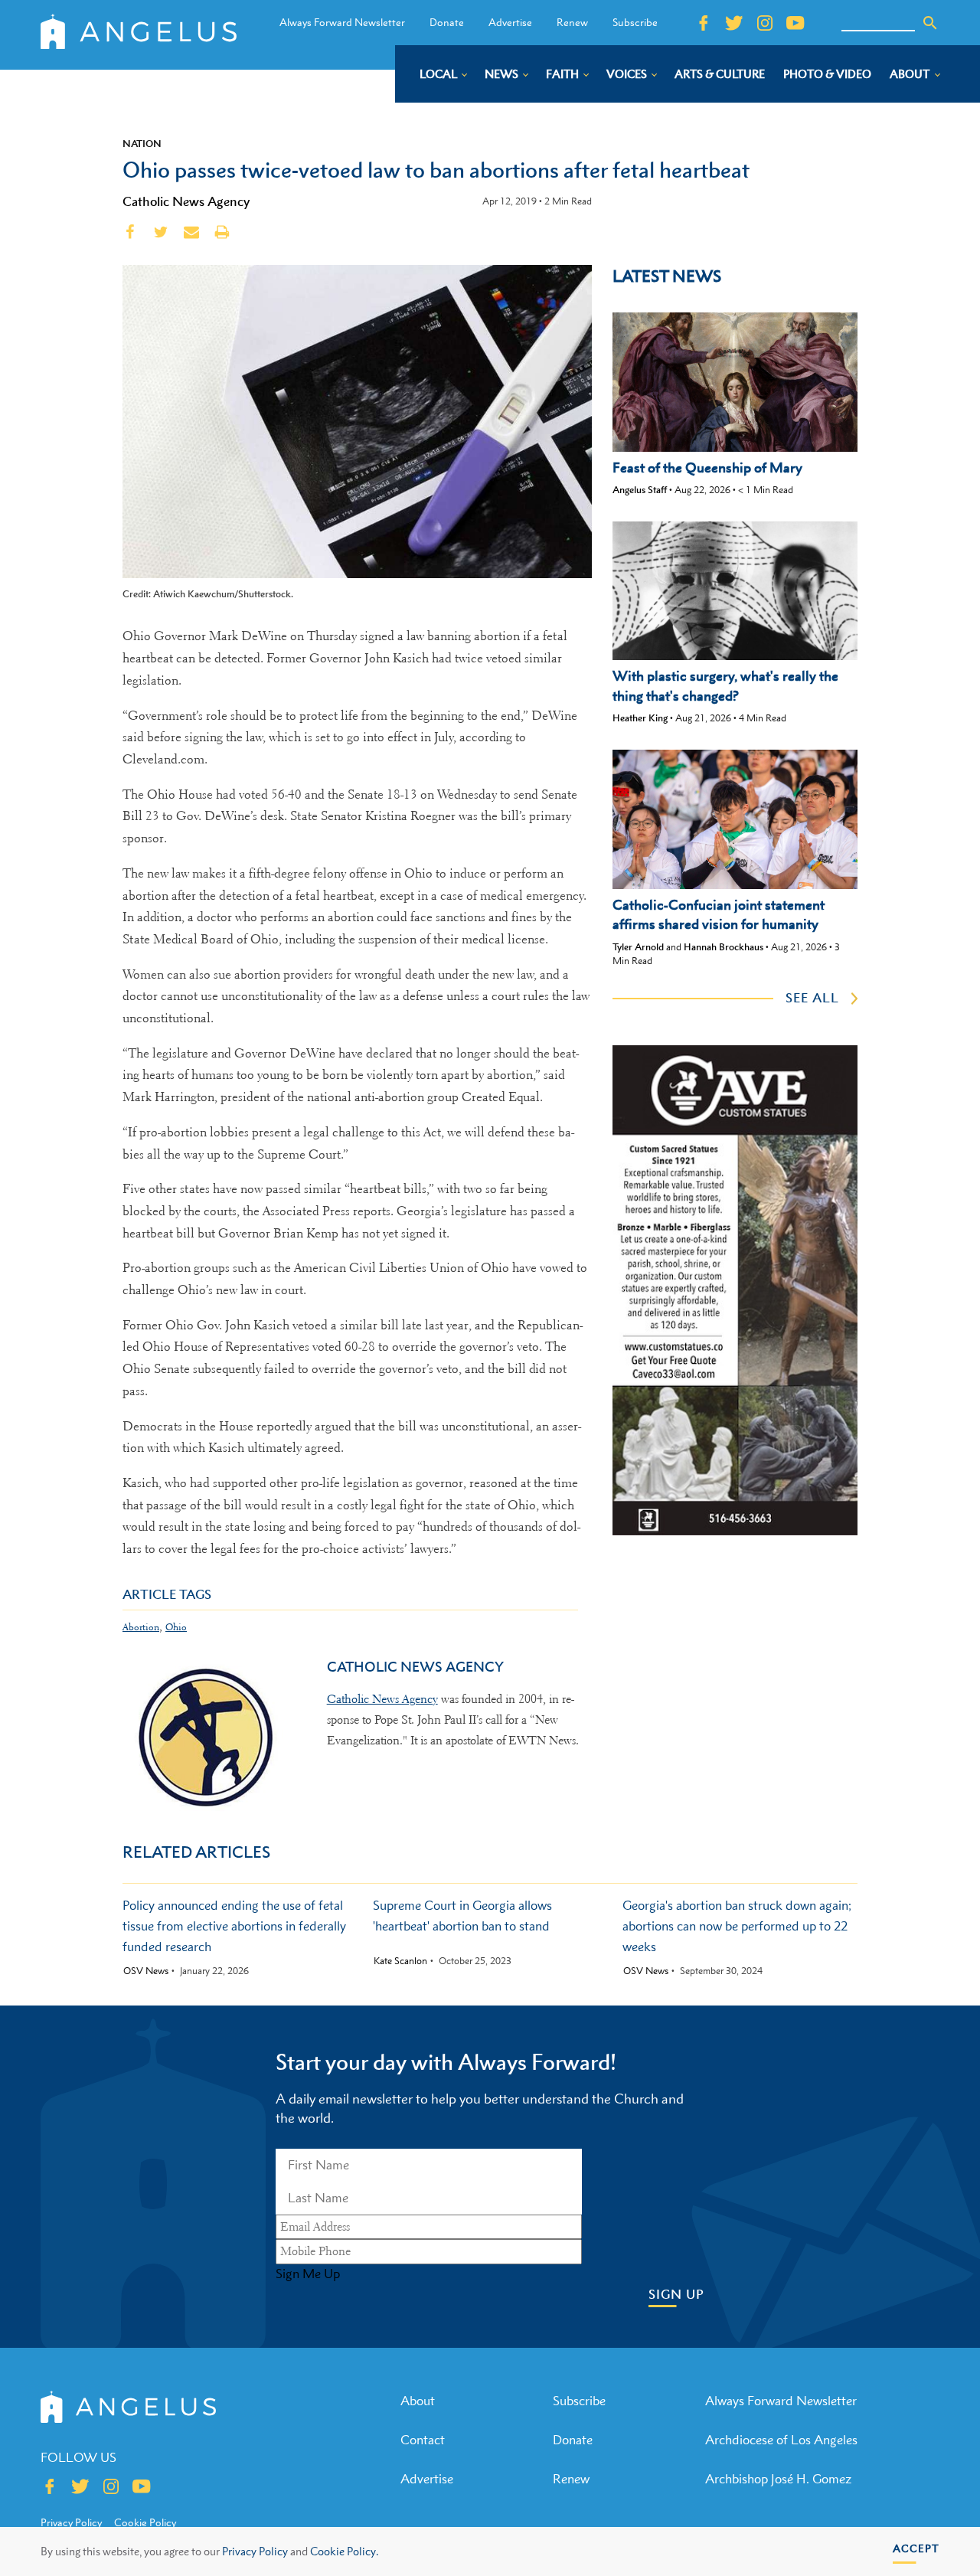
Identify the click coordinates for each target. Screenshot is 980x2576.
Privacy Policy (255, 2551)
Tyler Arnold (638, 947)
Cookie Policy (145, 2522)
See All (812, 998)
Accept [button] (916, 2548)
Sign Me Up (308, 2274)
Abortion (141, 1627)
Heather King (640, 718)
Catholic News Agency (186, 201)
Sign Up (676, 2295)
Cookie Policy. (344, 2551)
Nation (142, 143)
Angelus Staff (640, 490)
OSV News (146, 1971)
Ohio (176, 1627)
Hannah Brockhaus (724, 947)
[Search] (930, 23)
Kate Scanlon (400, 1961)
